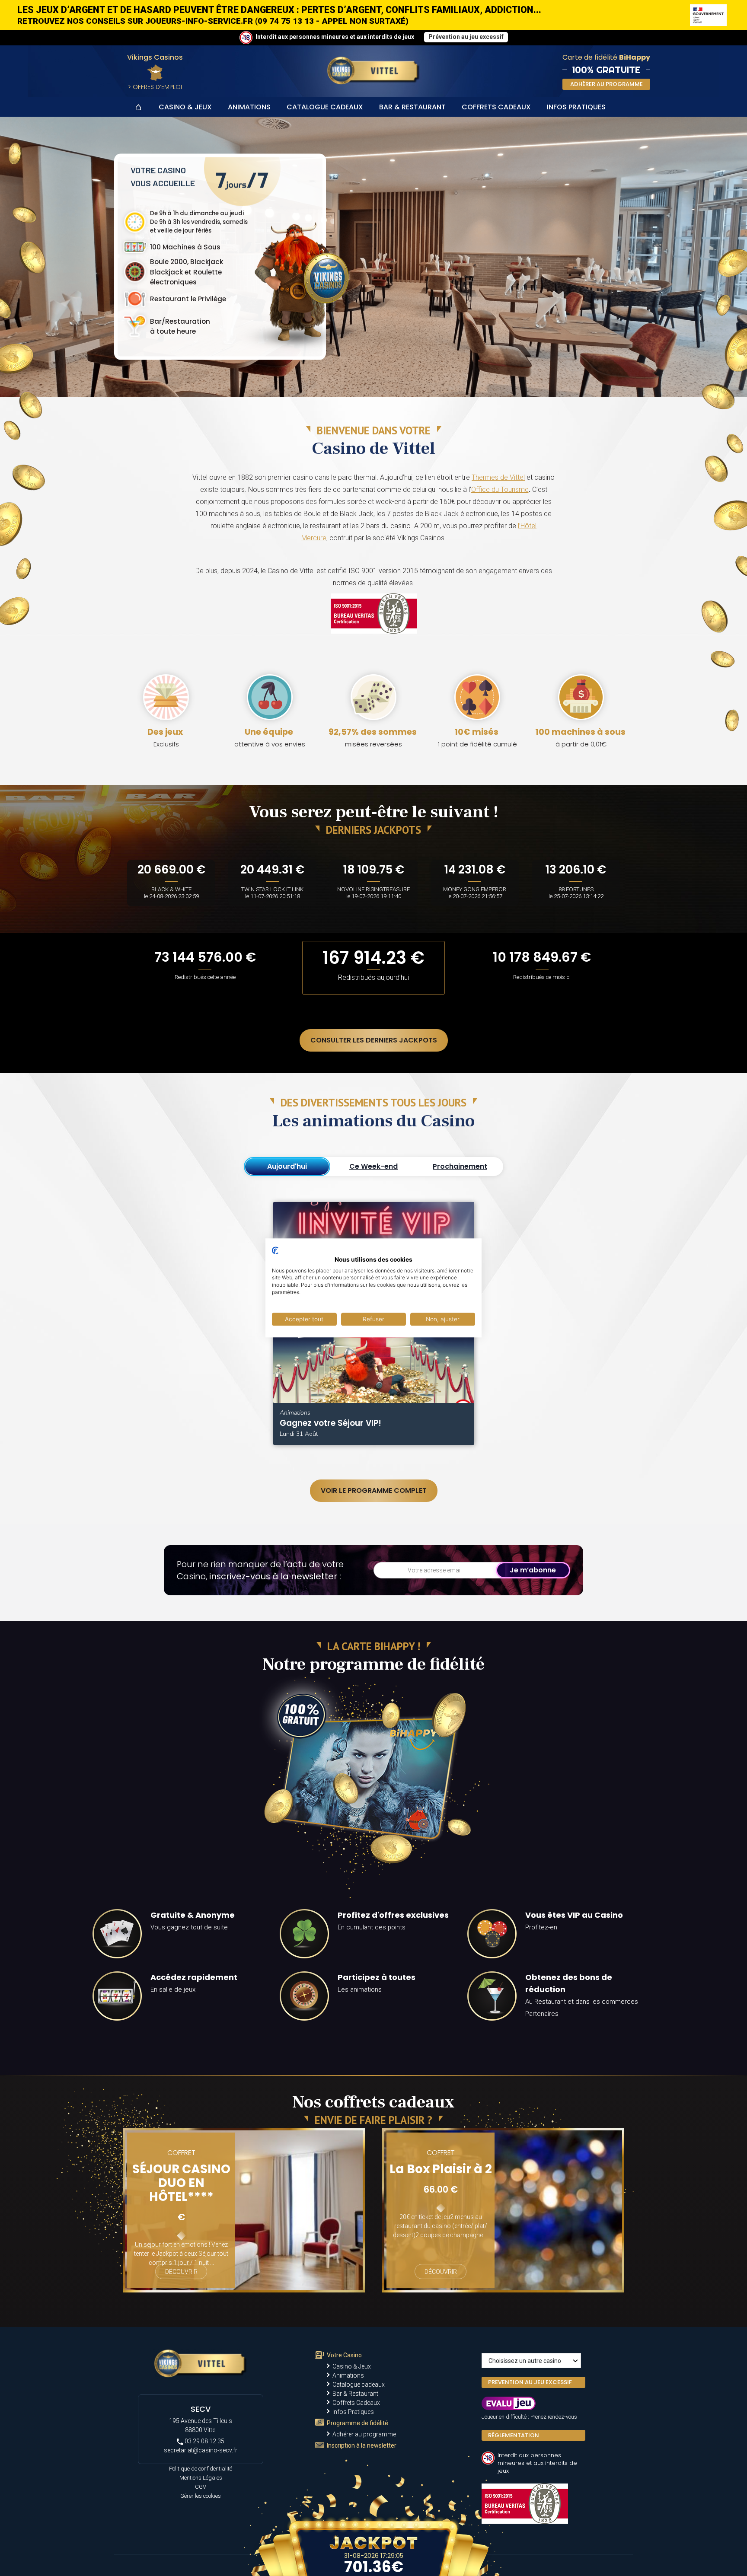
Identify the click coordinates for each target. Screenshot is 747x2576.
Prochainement (460, 1166)
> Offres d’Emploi (155, 87)
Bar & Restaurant (412, 107)
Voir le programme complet (374, 1490)
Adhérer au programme (364, 2434)
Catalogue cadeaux (325, 107)
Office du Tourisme (500, 489)
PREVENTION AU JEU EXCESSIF (530, 2382)
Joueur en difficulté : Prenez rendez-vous (529, 2417)
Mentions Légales (201, 2478)
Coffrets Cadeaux (496, 107)
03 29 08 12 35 (204, 2441)
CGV (201, 2487)
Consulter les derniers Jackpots (374, 1040)
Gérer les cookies (201, 2496)
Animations (249, 107)
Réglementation (514, 2435)
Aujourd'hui (287, 1166)
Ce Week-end (373, 1166)
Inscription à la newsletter (362, 2445)
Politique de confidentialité (201, 2469)
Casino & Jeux (185, 107)
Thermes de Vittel (498, 477)
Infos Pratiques (576, 107)
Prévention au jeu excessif (466, 37)
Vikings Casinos (155, 57)
